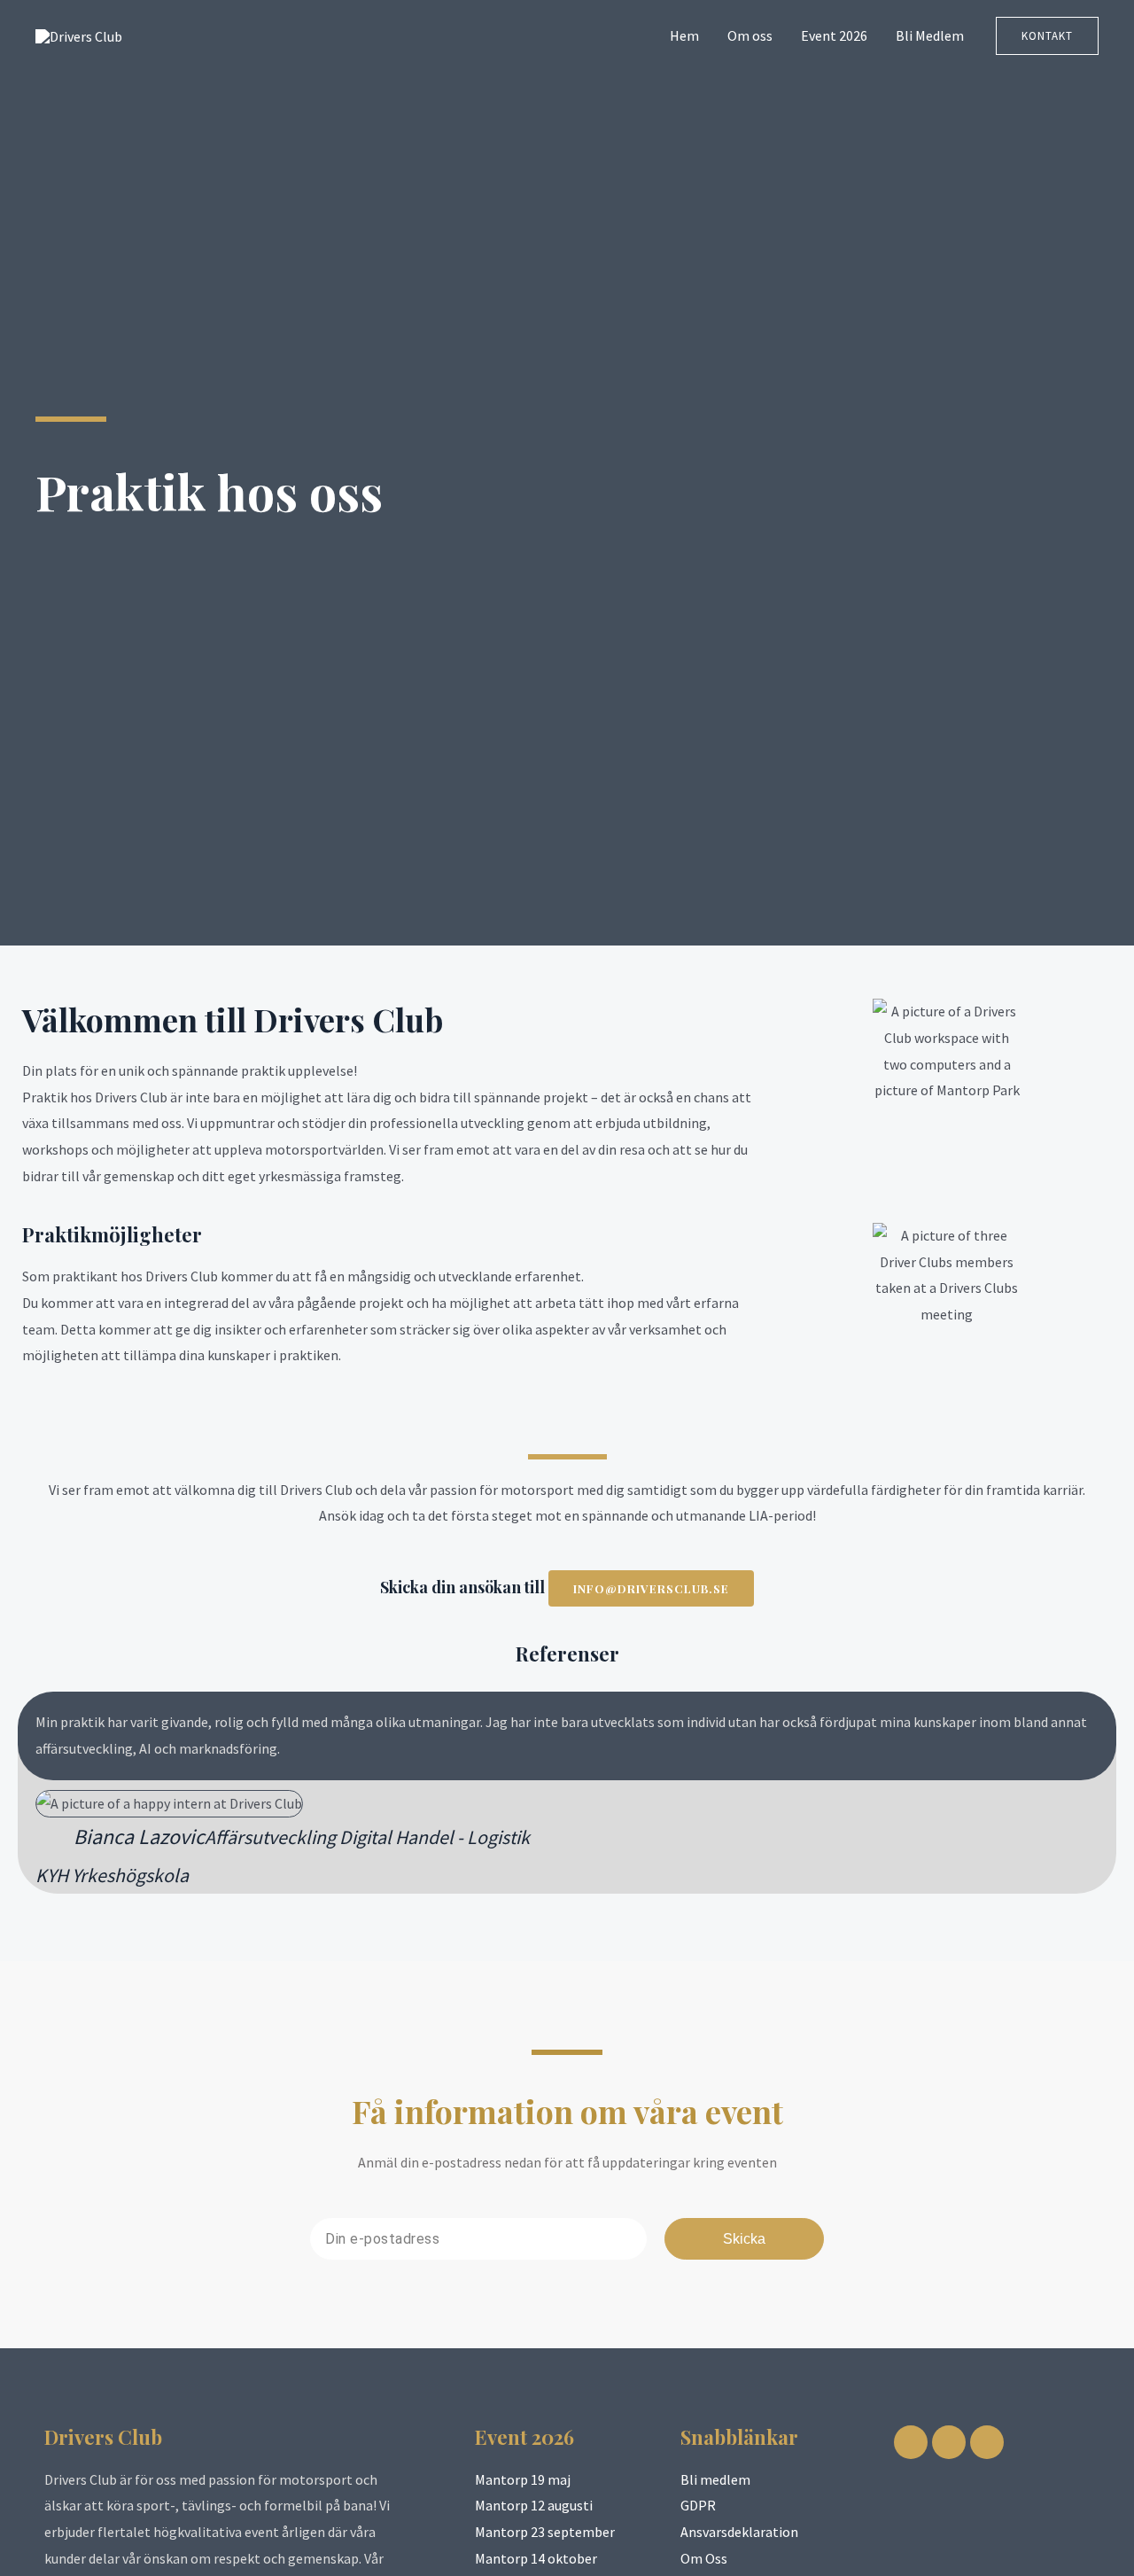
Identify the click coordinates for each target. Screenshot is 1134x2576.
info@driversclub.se (651, 1588)
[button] (1047, 36)
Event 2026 (834, 35)
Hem (684, 35)
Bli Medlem (930, 35)
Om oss (750, 35)
